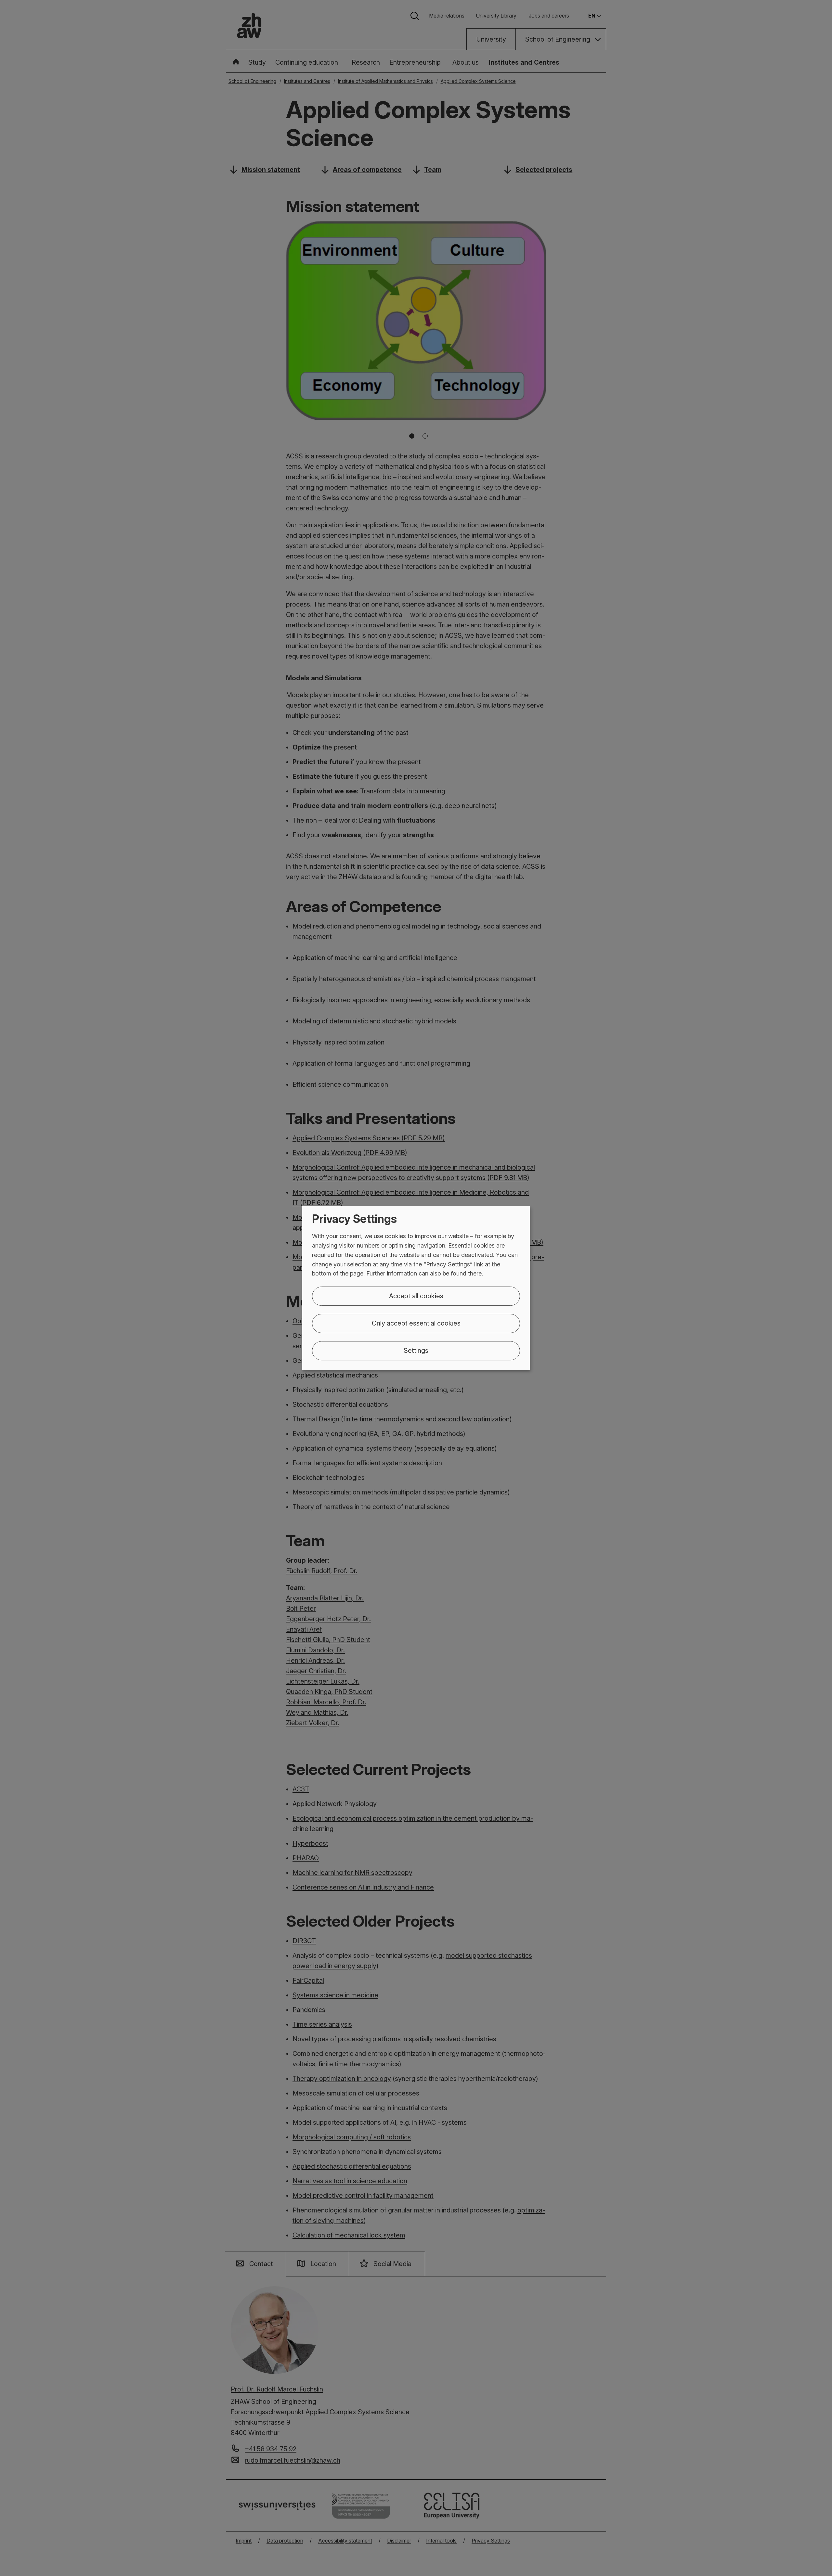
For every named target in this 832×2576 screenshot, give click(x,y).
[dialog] (416, 1288)
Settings (416, 1351)
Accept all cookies (416, 1296)
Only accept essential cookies (416, 1323)
